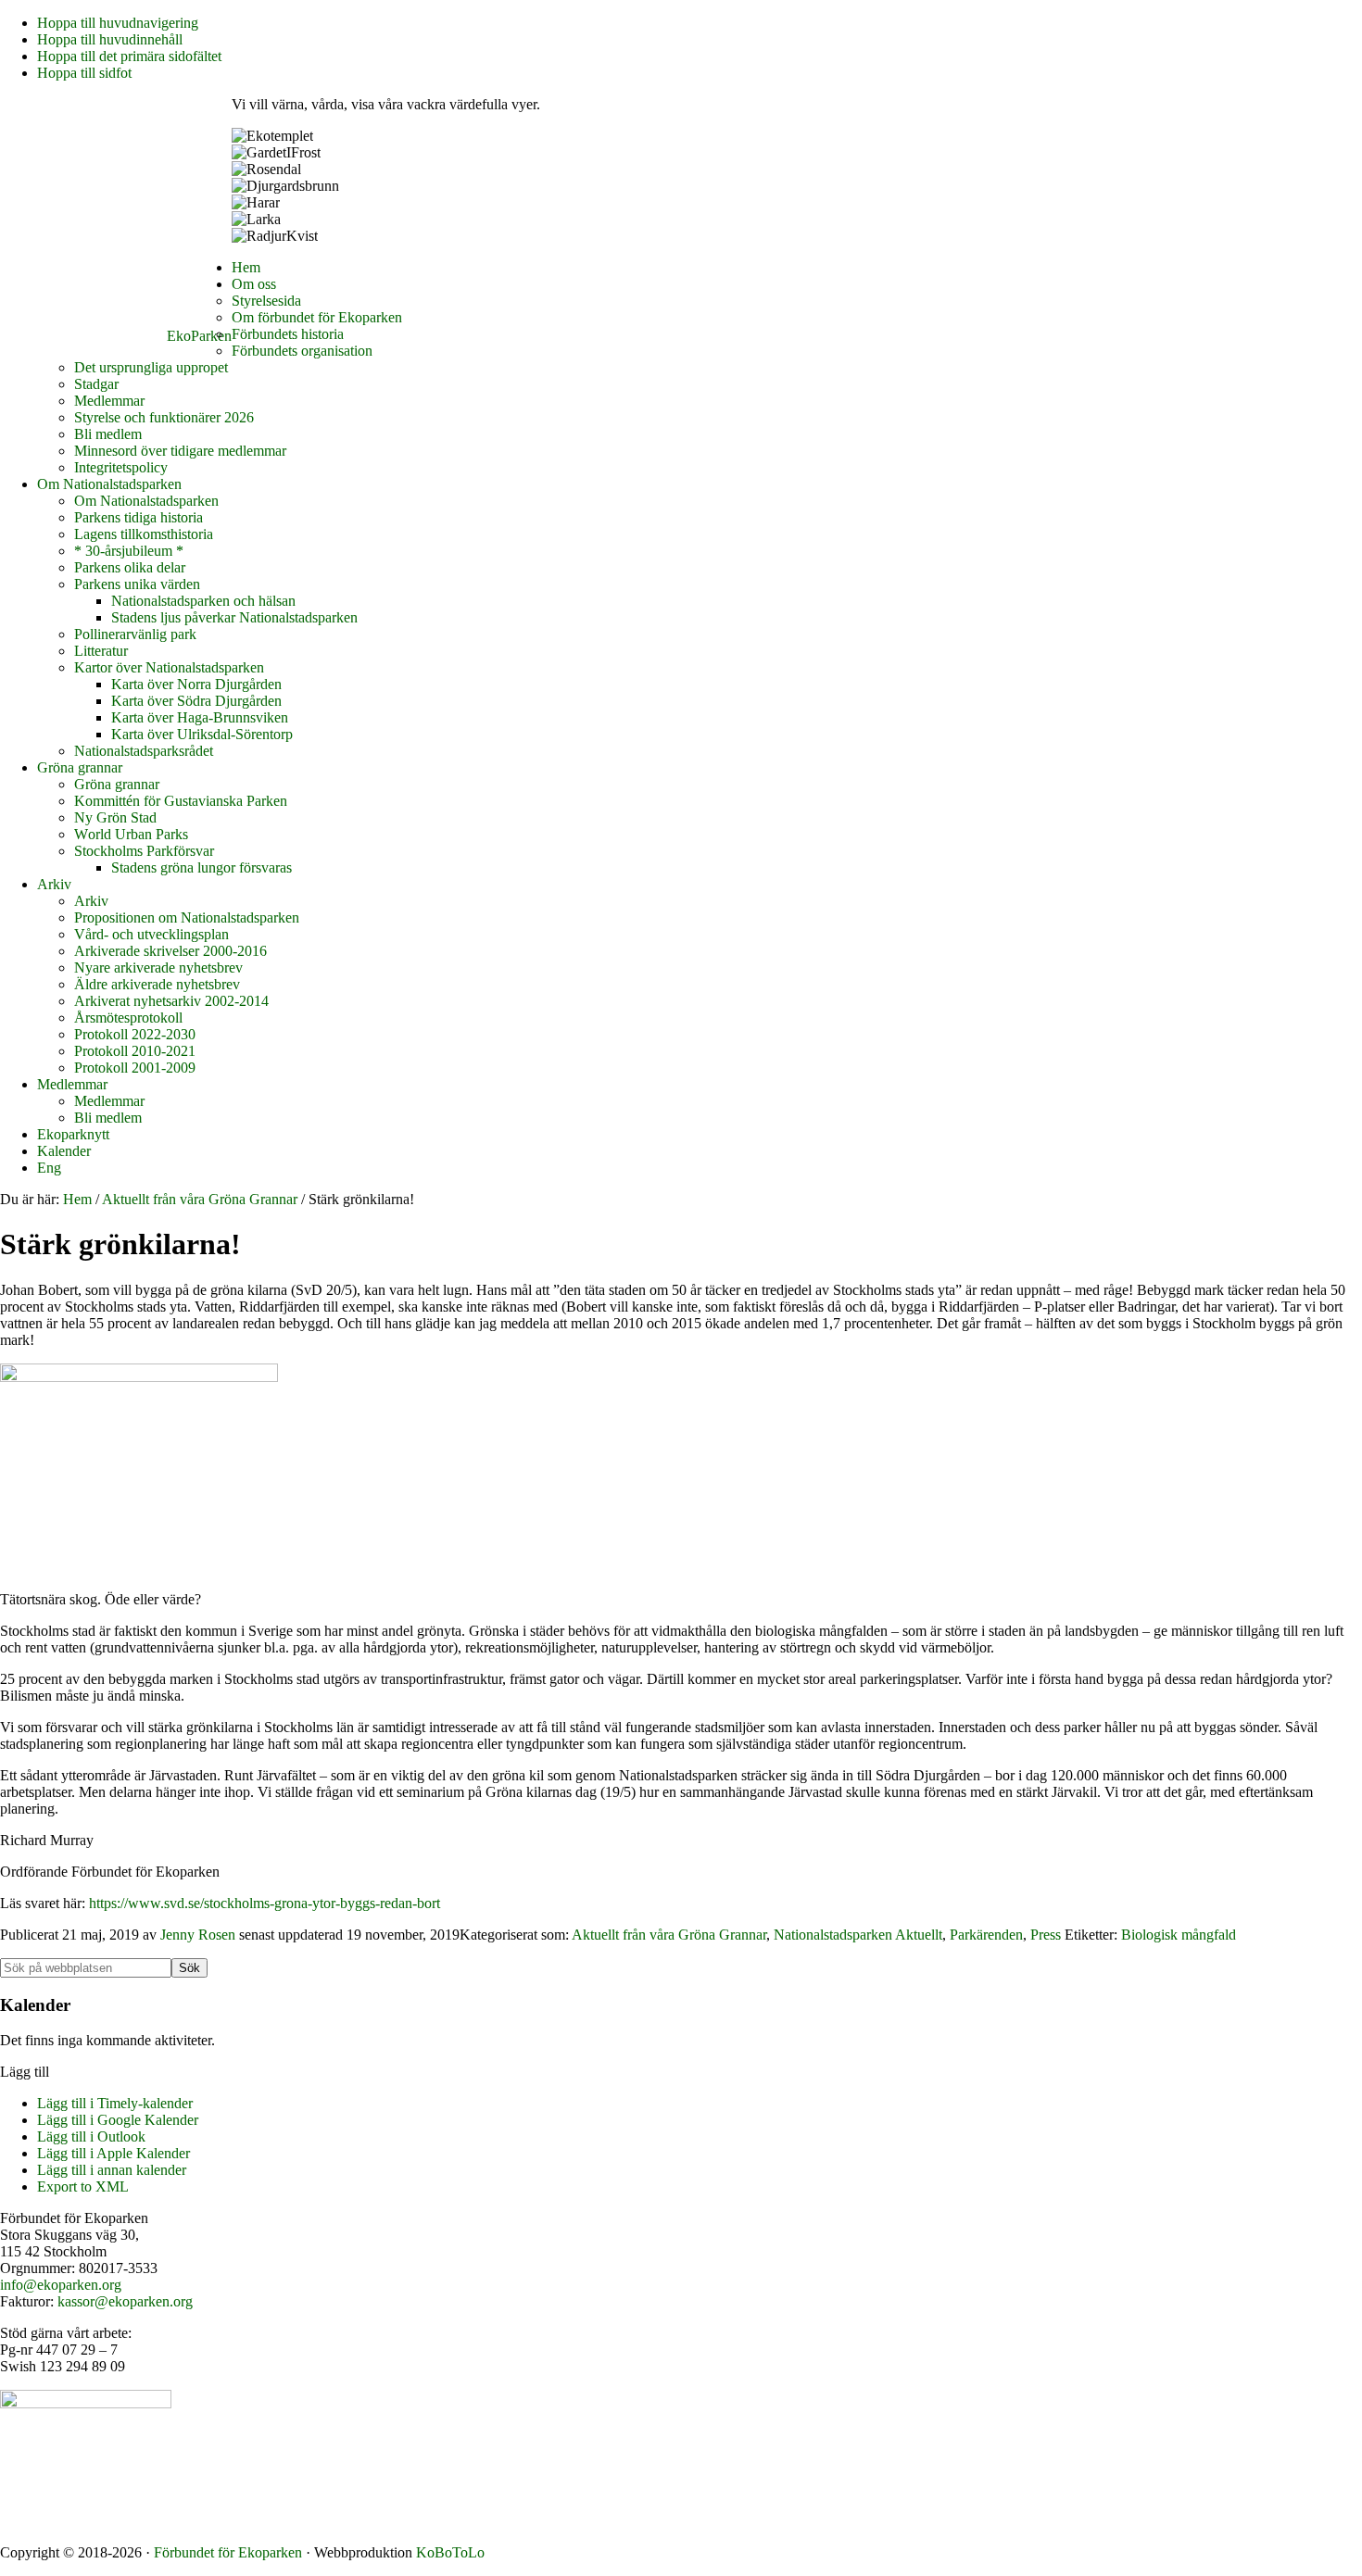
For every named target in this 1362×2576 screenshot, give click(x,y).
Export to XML (83, 2186)
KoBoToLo (450, 2552)
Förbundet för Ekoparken (228, 2552)
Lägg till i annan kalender (112, 2170)
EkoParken (199, 336)
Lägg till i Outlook (91, 2136)
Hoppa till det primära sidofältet (129, 56)
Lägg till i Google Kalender (118, 2120)
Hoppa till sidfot (84, 73)
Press (1046, 1935)
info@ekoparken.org (61, 2285)
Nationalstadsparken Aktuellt (858, 1935)
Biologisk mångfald (1179, 1935)
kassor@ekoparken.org (125, 2301)
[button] (25, 2072)
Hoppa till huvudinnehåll (110, 39)
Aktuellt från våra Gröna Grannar (669, 1935)
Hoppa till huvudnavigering (118, 23)
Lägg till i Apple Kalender (113, 2153)
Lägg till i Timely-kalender (115, 2103)
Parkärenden (986, 1935)
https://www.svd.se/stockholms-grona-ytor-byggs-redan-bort (265, 1903)
